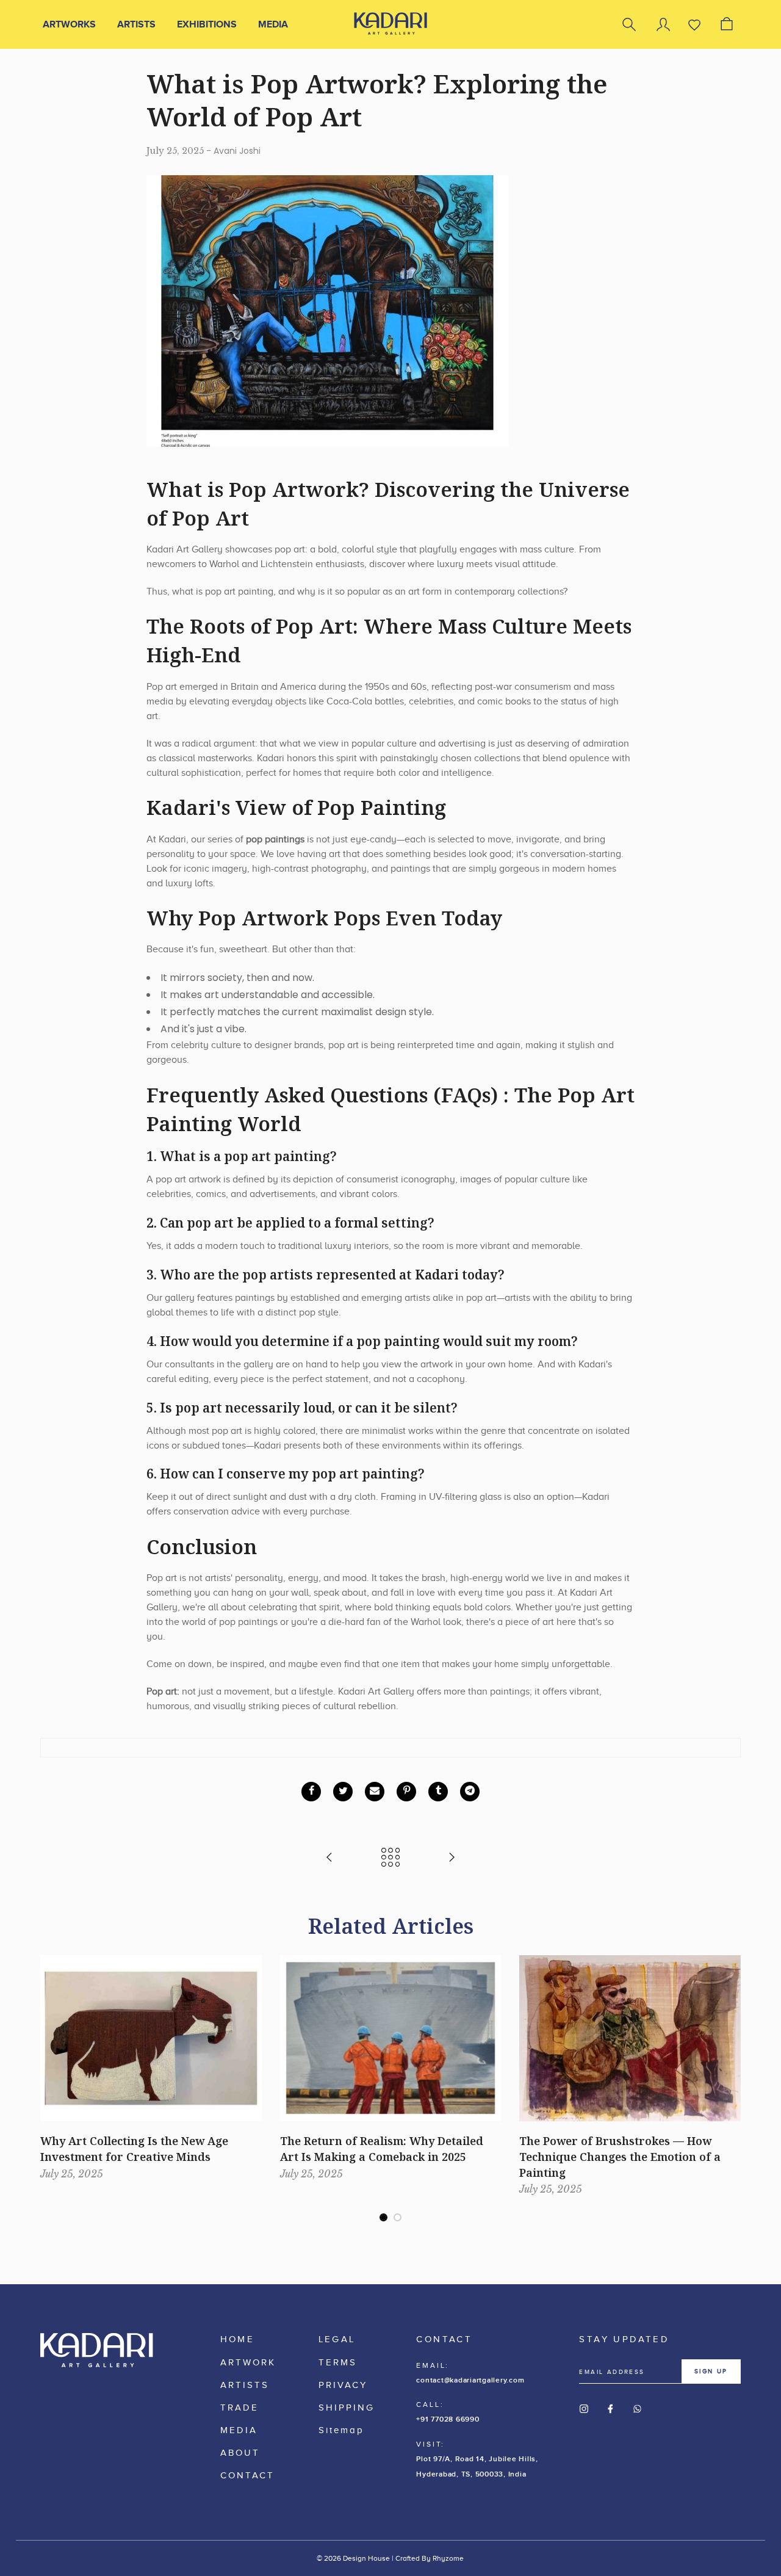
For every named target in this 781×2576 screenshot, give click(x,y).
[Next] (733, 2058)
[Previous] (48, 2058)
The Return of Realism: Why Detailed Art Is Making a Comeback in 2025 (382, 2149)
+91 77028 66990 (448, 2419)
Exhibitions (207, 24)
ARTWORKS (69, 24)
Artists (136, 24)
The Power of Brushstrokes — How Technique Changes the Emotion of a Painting (620, 2156)
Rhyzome (448, 2558)
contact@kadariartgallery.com (470, 2380)
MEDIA (273, 24)
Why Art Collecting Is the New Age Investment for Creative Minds (134, 2149)
